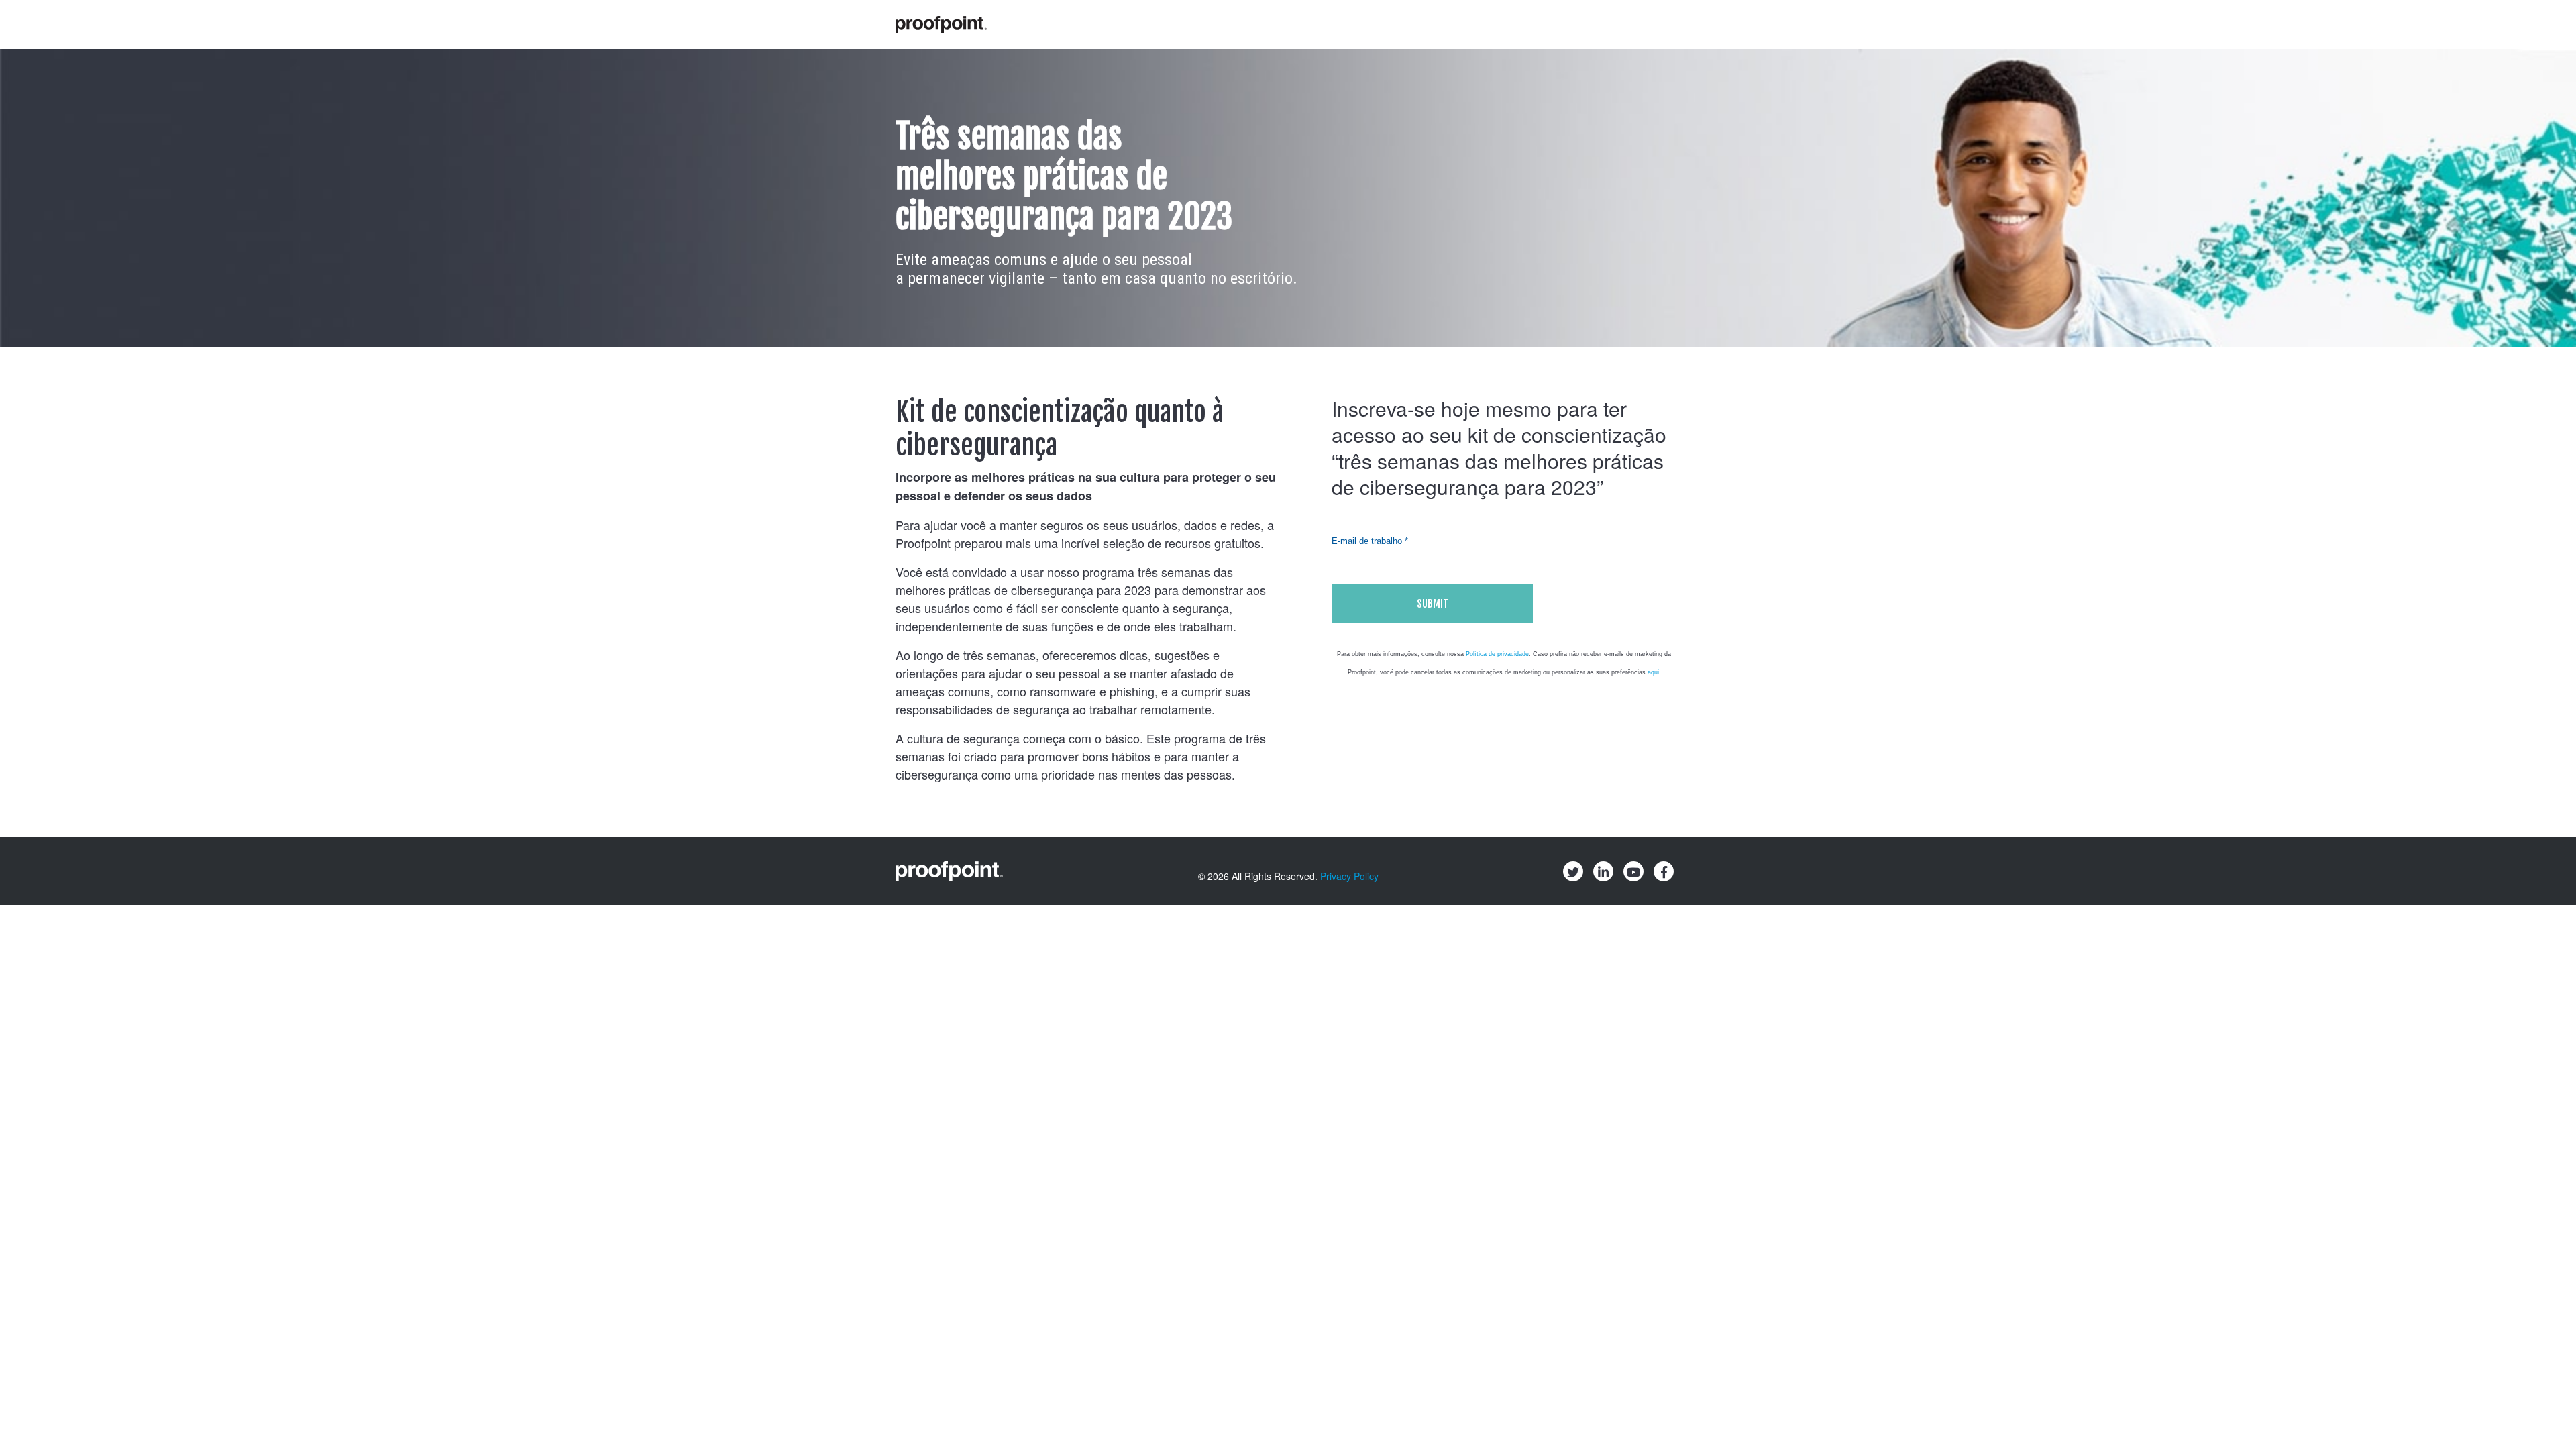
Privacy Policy (1349, 876)
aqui (1653, 672)
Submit (1433, 604)
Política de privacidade (1497, 654)
